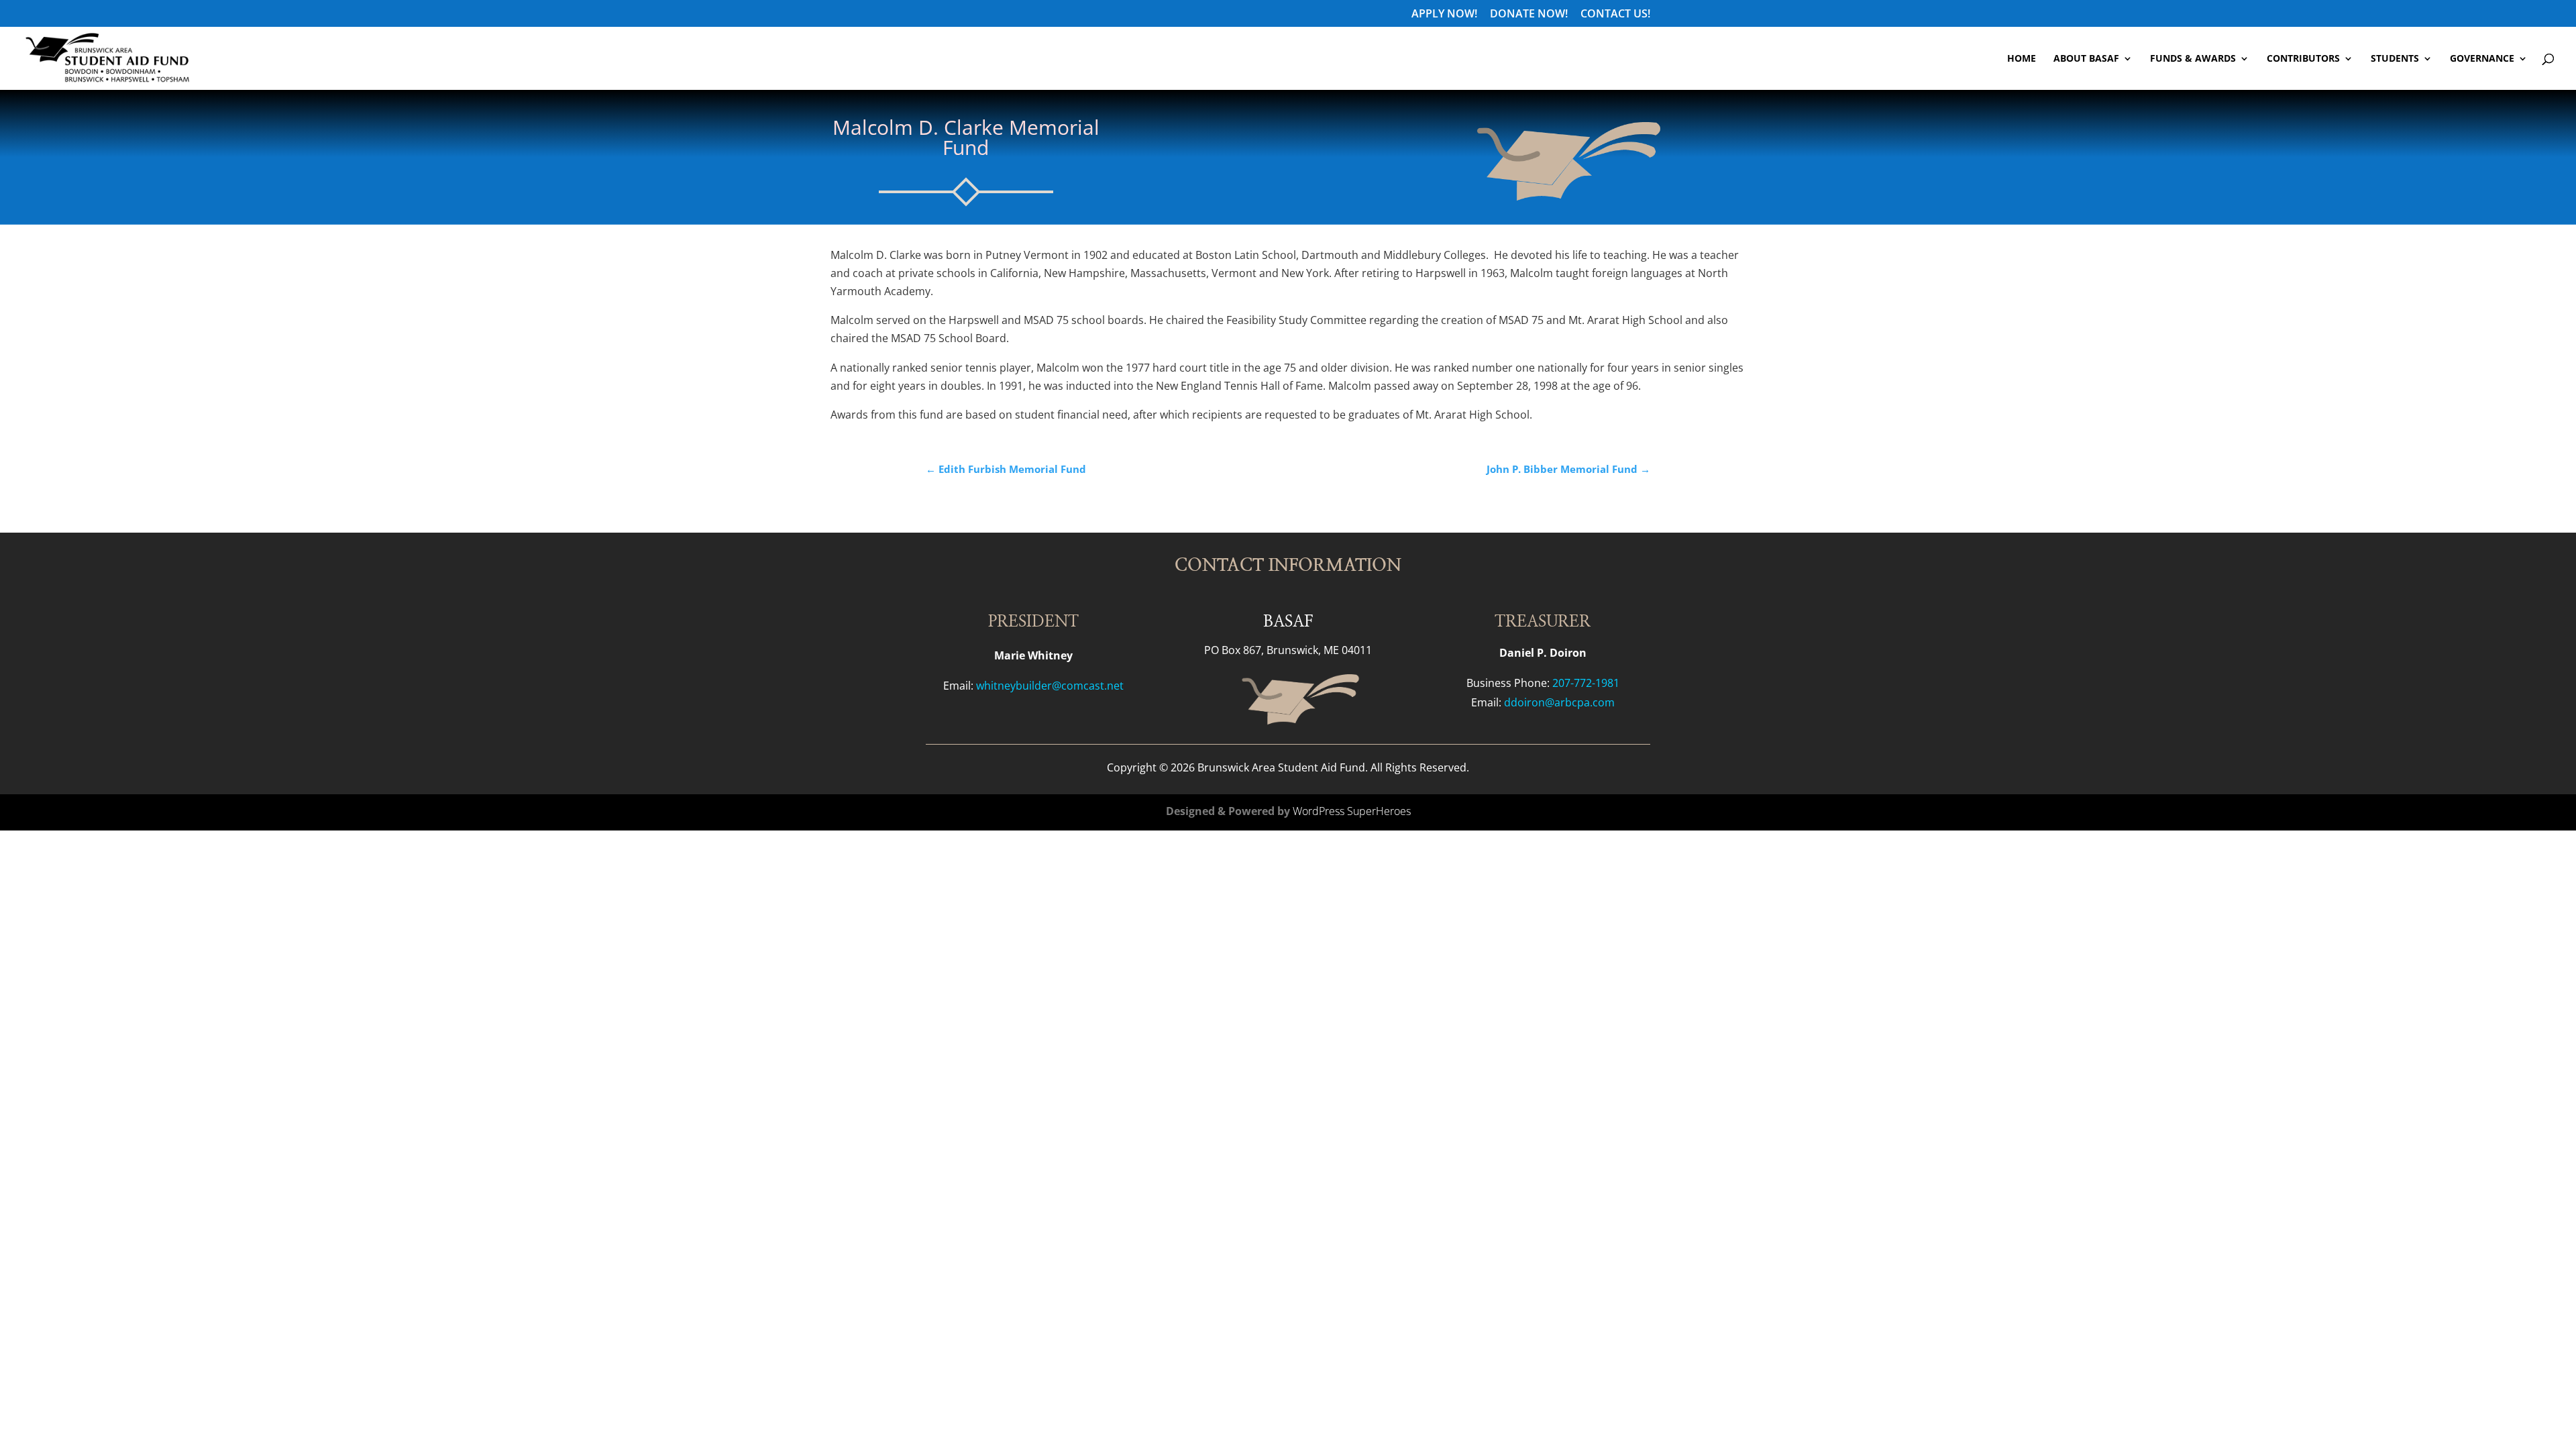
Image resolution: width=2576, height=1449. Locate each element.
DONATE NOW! (1529, 14)
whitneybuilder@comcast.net (1050, 686)
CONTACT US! (1615, 14)
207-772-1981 (1586, 683)
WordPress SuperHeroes (1352, 811)
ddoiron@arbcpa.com (1559, 702)
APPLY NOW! (1444, 14)
